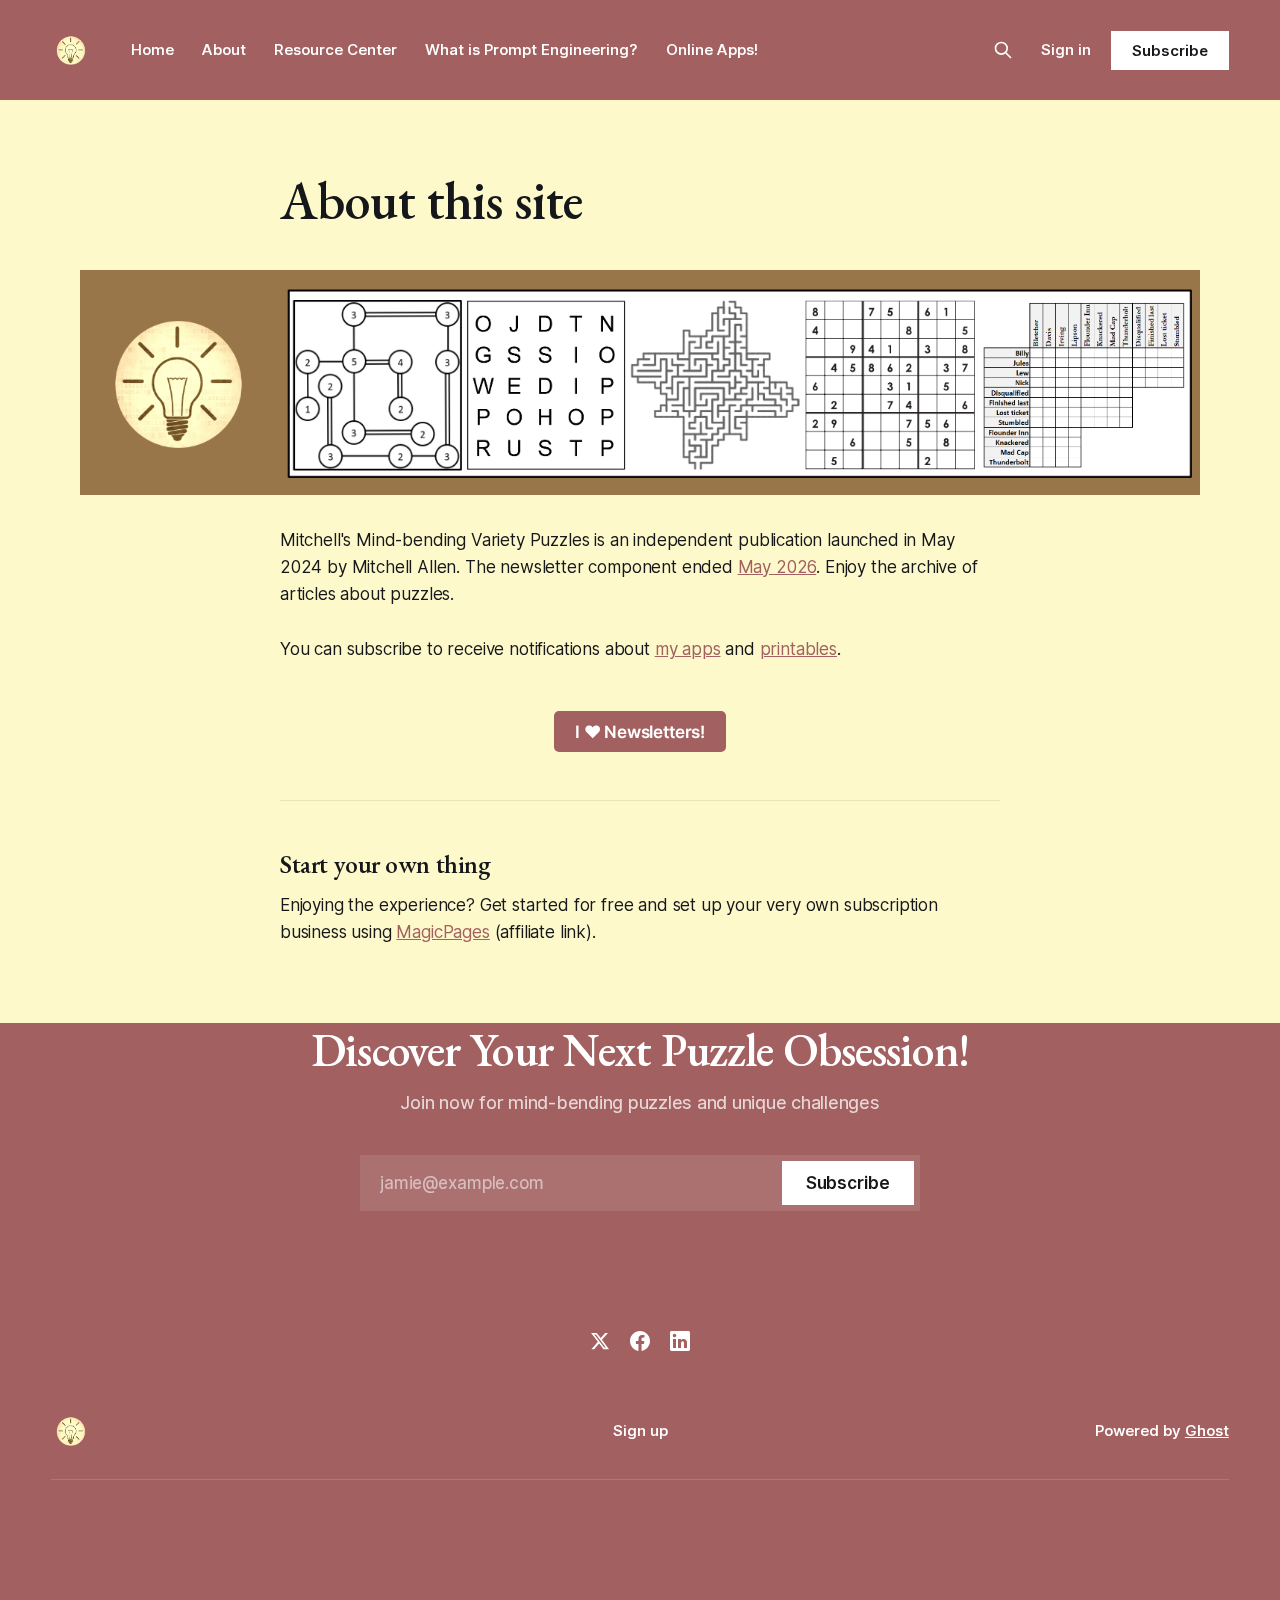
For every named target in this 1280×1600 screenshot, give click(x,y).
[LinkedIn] (680, 1341)
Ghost (1207, 1430)
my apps (688, 649)
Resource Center (335, 49)
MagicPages (442, 932)
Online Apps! (712, 49)
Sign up (640, 1430)
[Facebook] (640, 1341)
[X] (600, 1341)
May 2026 (777, 567)
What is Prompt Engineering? (531, 49)
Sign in (1066, 49)
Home (152, 49)
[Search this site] (1003, 50)
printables (798, 649)
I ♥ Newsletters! (640, 732)
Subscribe (1169, 50)
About (224, 49)
